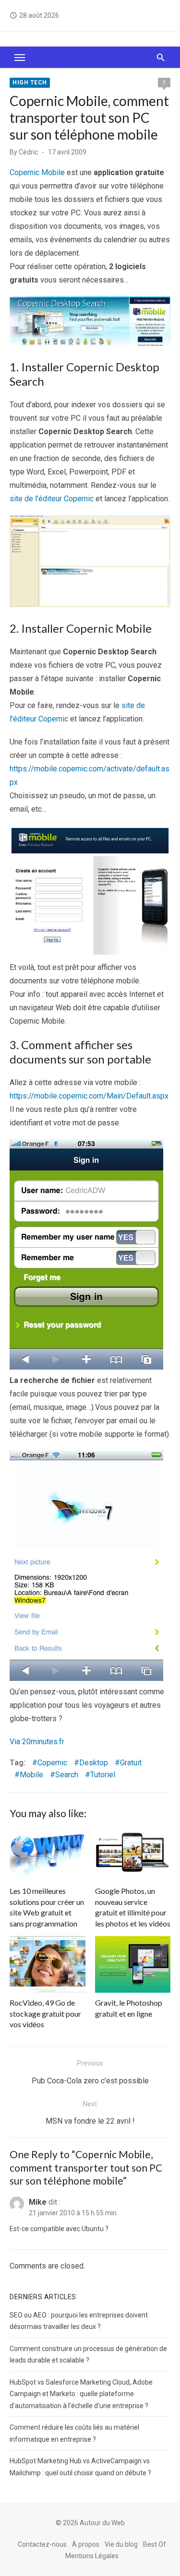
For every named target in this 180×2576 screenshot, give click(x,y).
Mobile (31, 1775)
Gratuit (131, 1763)
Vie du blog (121, 2544)
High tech (30, 83)
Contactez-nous (42, 2544)
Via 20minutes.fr (37, 1742)
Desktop (94, 1763)
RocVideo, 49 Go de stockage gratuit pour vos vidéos (45, 2013)
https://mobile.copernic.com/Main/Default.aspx (89, 1096)
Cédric (28, 152)
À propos (86, 2544)
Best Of (155, 2544)
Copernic (52, 1763)
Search (67, 1775)
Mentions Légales (92, 2556)
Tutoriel (103, 1775)
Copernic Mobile (37, 172)
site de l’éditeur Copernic (52, 499)
